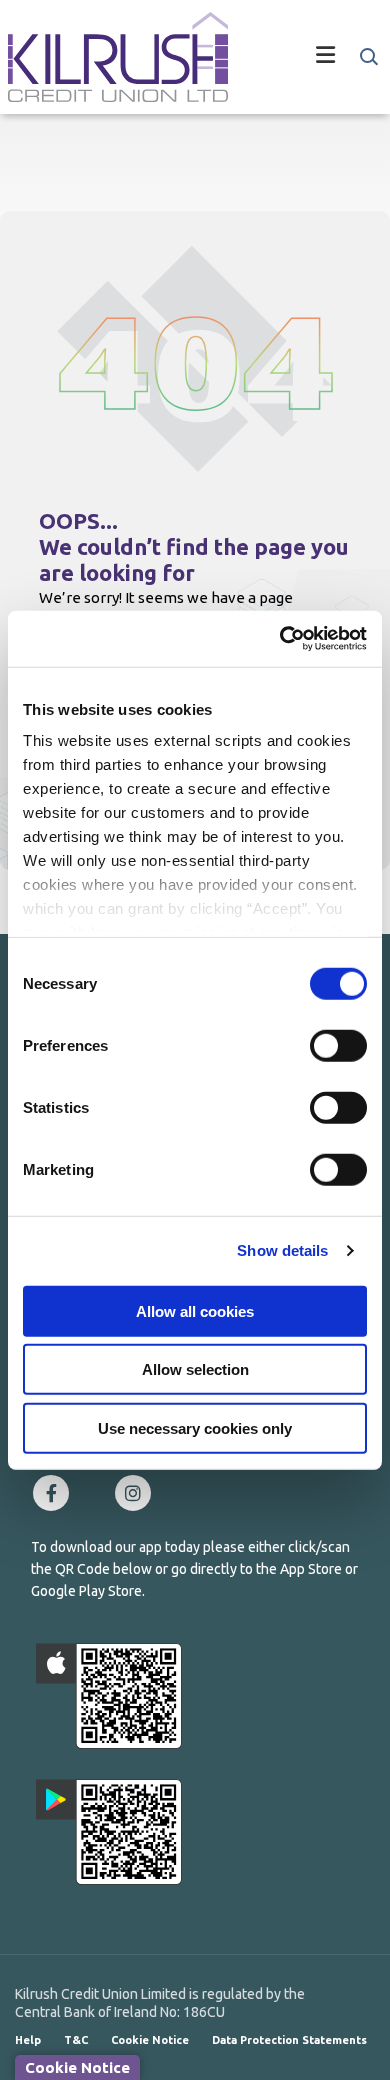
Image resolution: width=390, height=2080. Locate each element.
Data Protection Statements (289, 2040)
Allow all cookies (195, 1310)
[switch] (338, 1045)
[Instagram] (138, 1493)
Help (28, 2040)
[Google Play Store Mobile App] (109, 1832)
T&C (76, 2040)
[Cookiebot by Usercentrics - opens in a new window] (280, 639)
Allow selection (195, 1369)
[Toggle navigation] (305, 57)
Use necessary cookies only (195, 1427)
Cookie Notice (150, 2040)
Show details (282, 1250)
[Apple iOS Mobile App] (109, 1696)
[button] (367, 57)
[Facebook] (56, 1493)
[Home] (110, 57)
